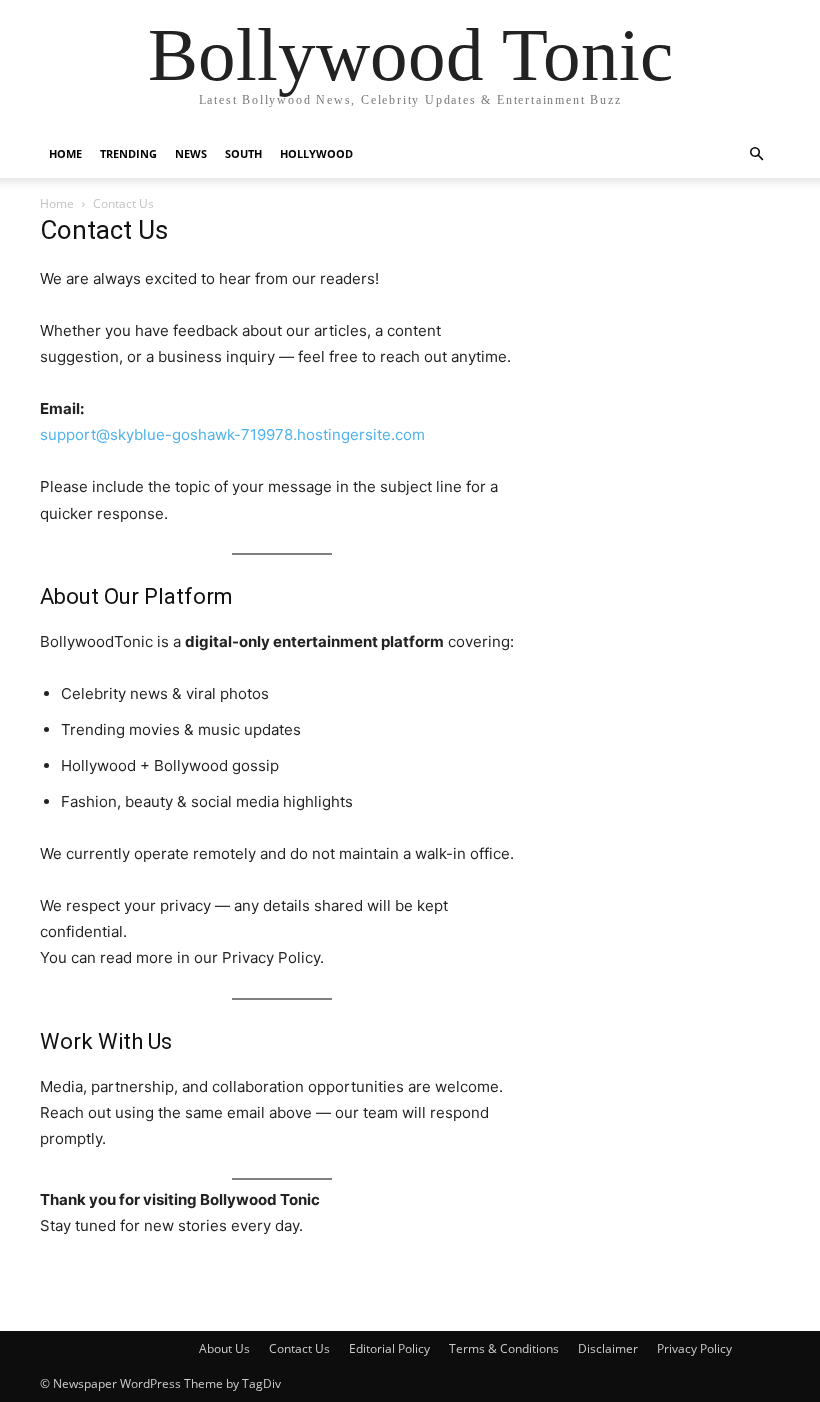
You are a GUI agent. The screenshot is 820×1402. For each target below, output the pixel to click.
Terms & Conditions (504, 1348)
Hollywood (316, 153)
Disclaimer (608, 1348)
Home (65, 153)
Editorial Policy (389, 1348)
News (191, 153)
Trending (128, 153)
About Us (224, 1348)
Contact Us (299, 1348)
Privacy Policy (694, 1348)
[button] (756, 154)
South (243, 153)
